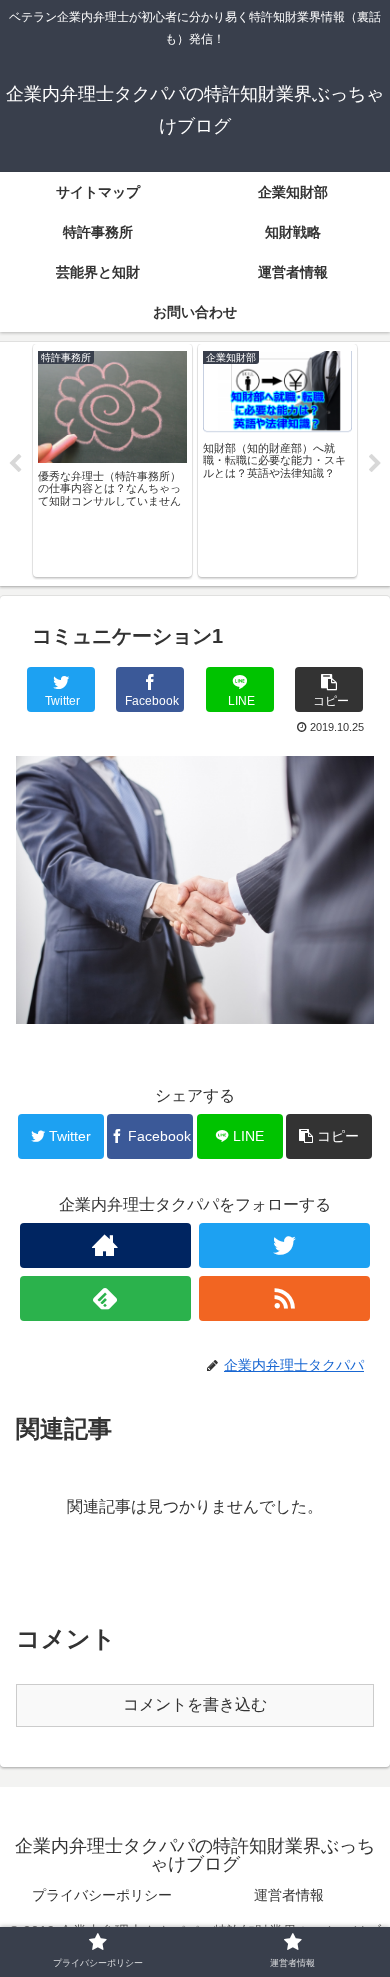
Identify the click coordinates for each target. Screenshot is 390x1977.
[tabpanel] (112, 460)
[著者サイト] (106, 1245)
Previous (15, 464)
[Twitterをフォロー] (285, 1245)
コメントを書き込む (195, 1704)
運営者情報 (289, 1895)
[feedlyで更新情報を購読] (106, 1298)
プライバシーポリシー (102, 1895)
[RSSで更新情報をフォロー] (285, 1298)
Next (375, 464)
